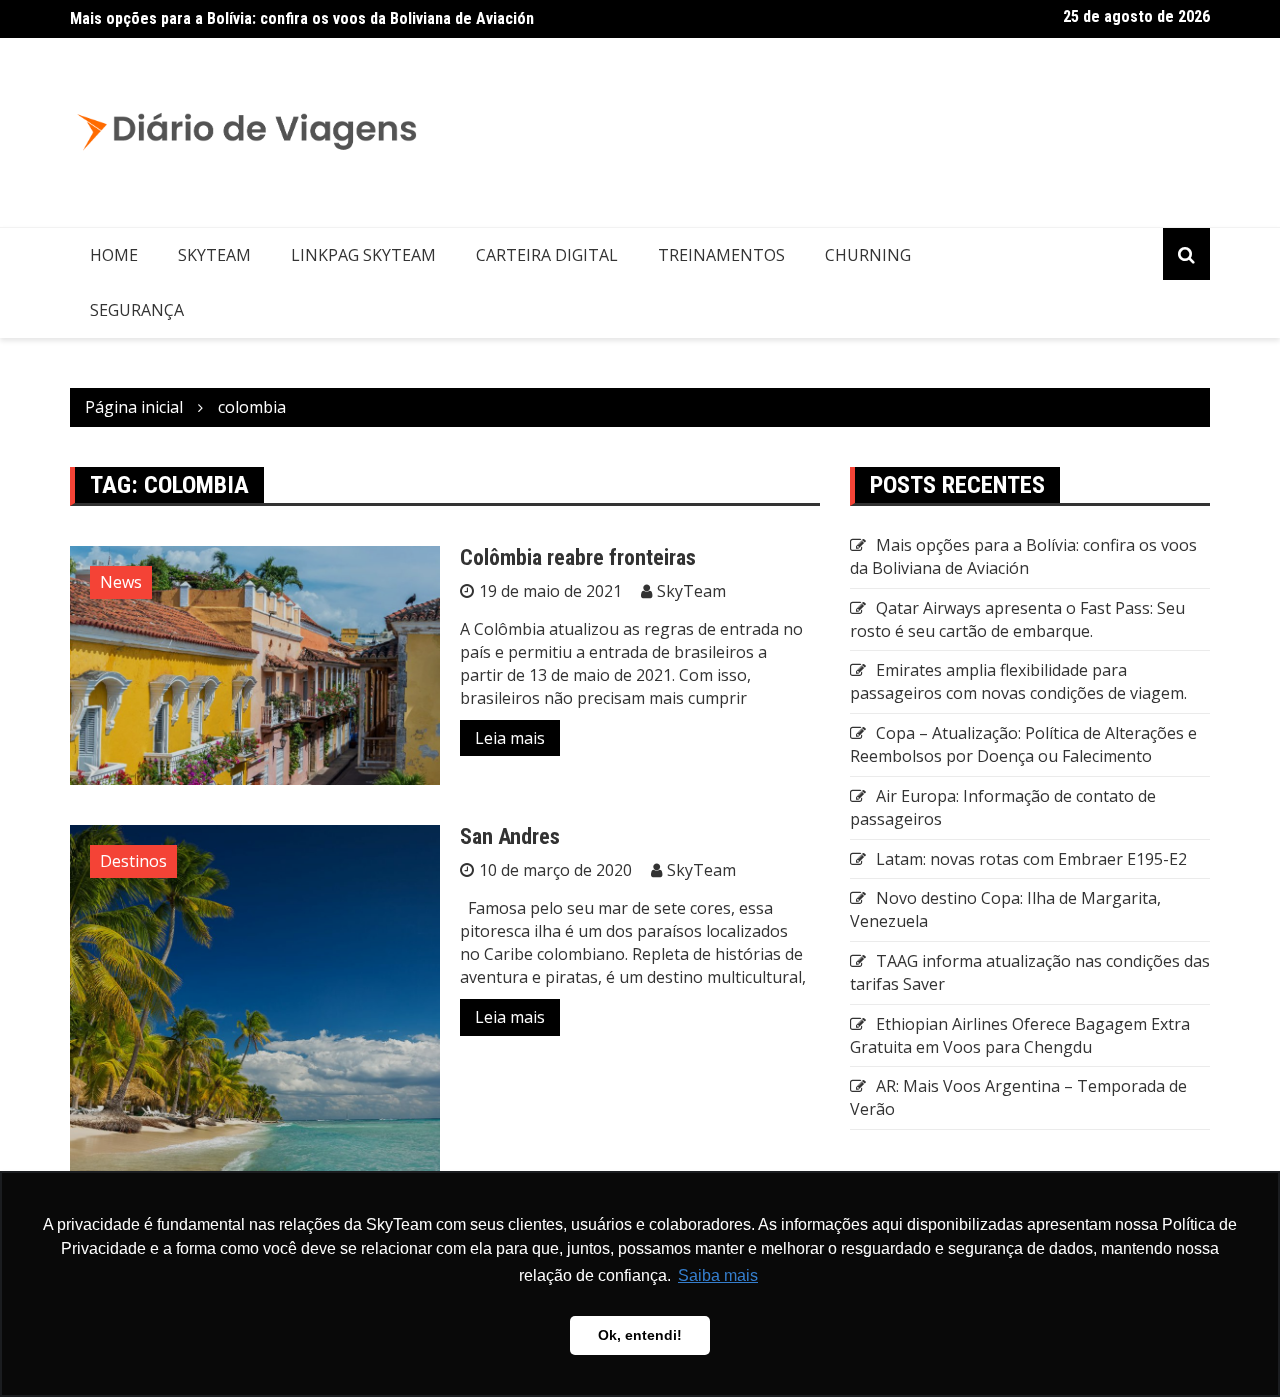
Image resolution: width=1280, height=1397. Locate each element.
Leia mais (510, 738)
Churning (868, 255)
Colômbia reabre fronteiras (578, 557)
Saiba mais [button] (718, 1275)
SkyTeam (214, 255)
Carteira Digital (547, 255)
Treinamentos (721, 255)
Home (114, 255)
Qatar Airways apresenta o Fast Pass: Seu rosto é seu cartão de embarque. (1017, 619)
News (121, 582)
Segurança (137, 310)
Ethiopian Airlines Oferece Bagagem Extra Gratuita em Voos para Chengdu (1020, 1035)
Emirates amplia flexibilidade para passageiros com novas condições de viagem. (1018, 681)
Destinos (133, 861)
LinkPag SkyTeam (363, 255)
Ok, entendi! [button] (640, 1335)
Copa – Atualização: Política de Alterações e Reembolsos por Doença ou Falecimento (1023, 744)
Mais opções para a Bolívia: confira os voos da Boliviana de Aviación (302, 18)
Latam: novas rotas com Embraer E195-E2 (1031, 859)
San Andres (510, 836)
